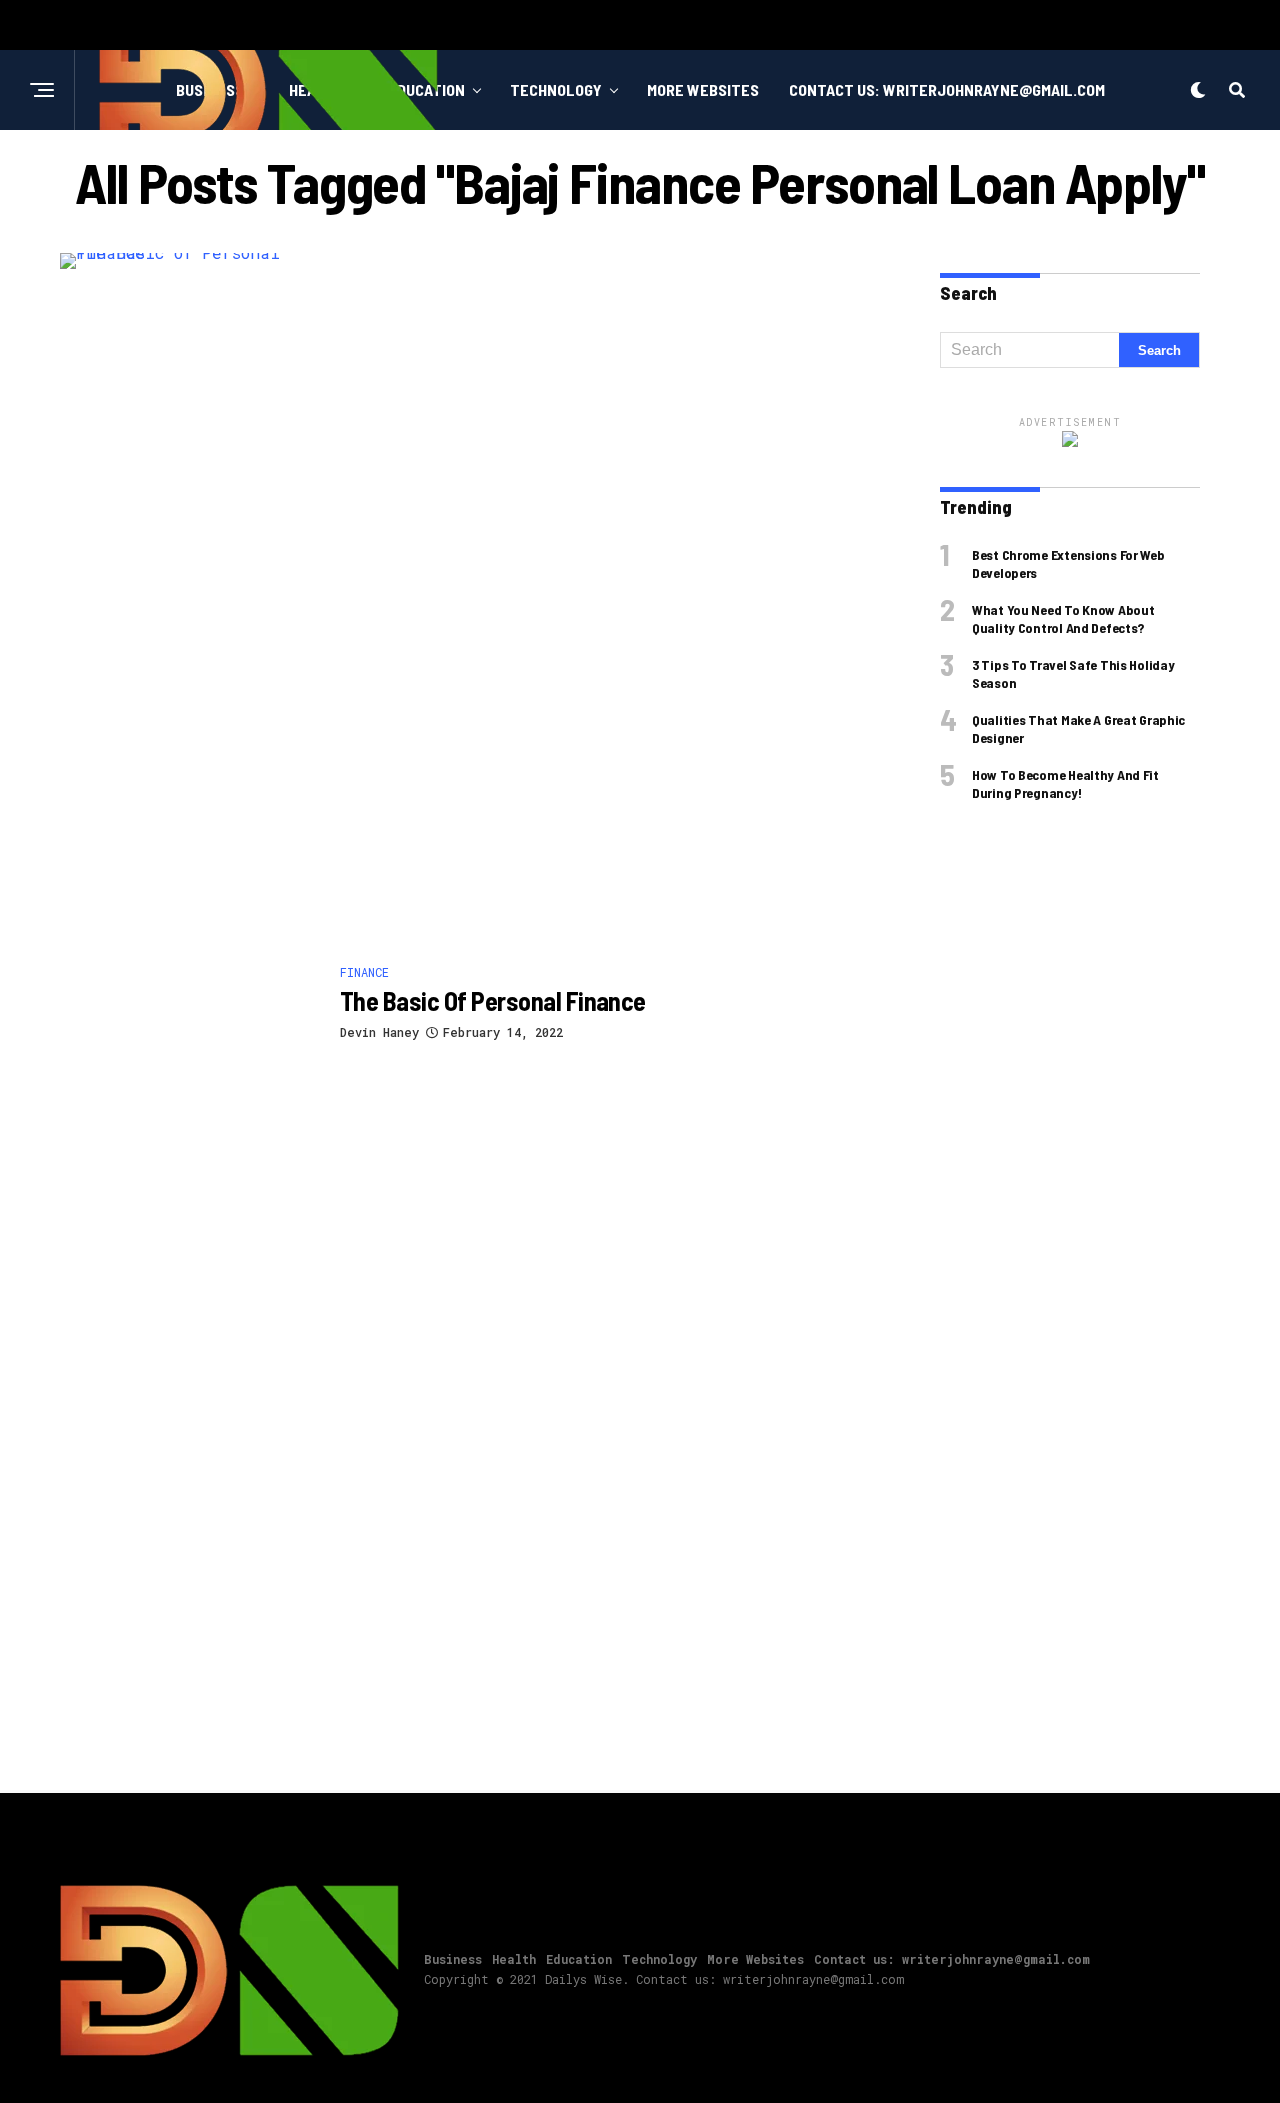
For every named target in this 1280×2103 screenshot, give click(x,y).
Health (514, 1959)
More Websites (703, 89)
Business (453, 1959)
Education (579, 1959)
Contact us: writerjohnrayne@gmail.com (947, 89)
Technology (556, 89)
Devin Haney (379, 1032)
